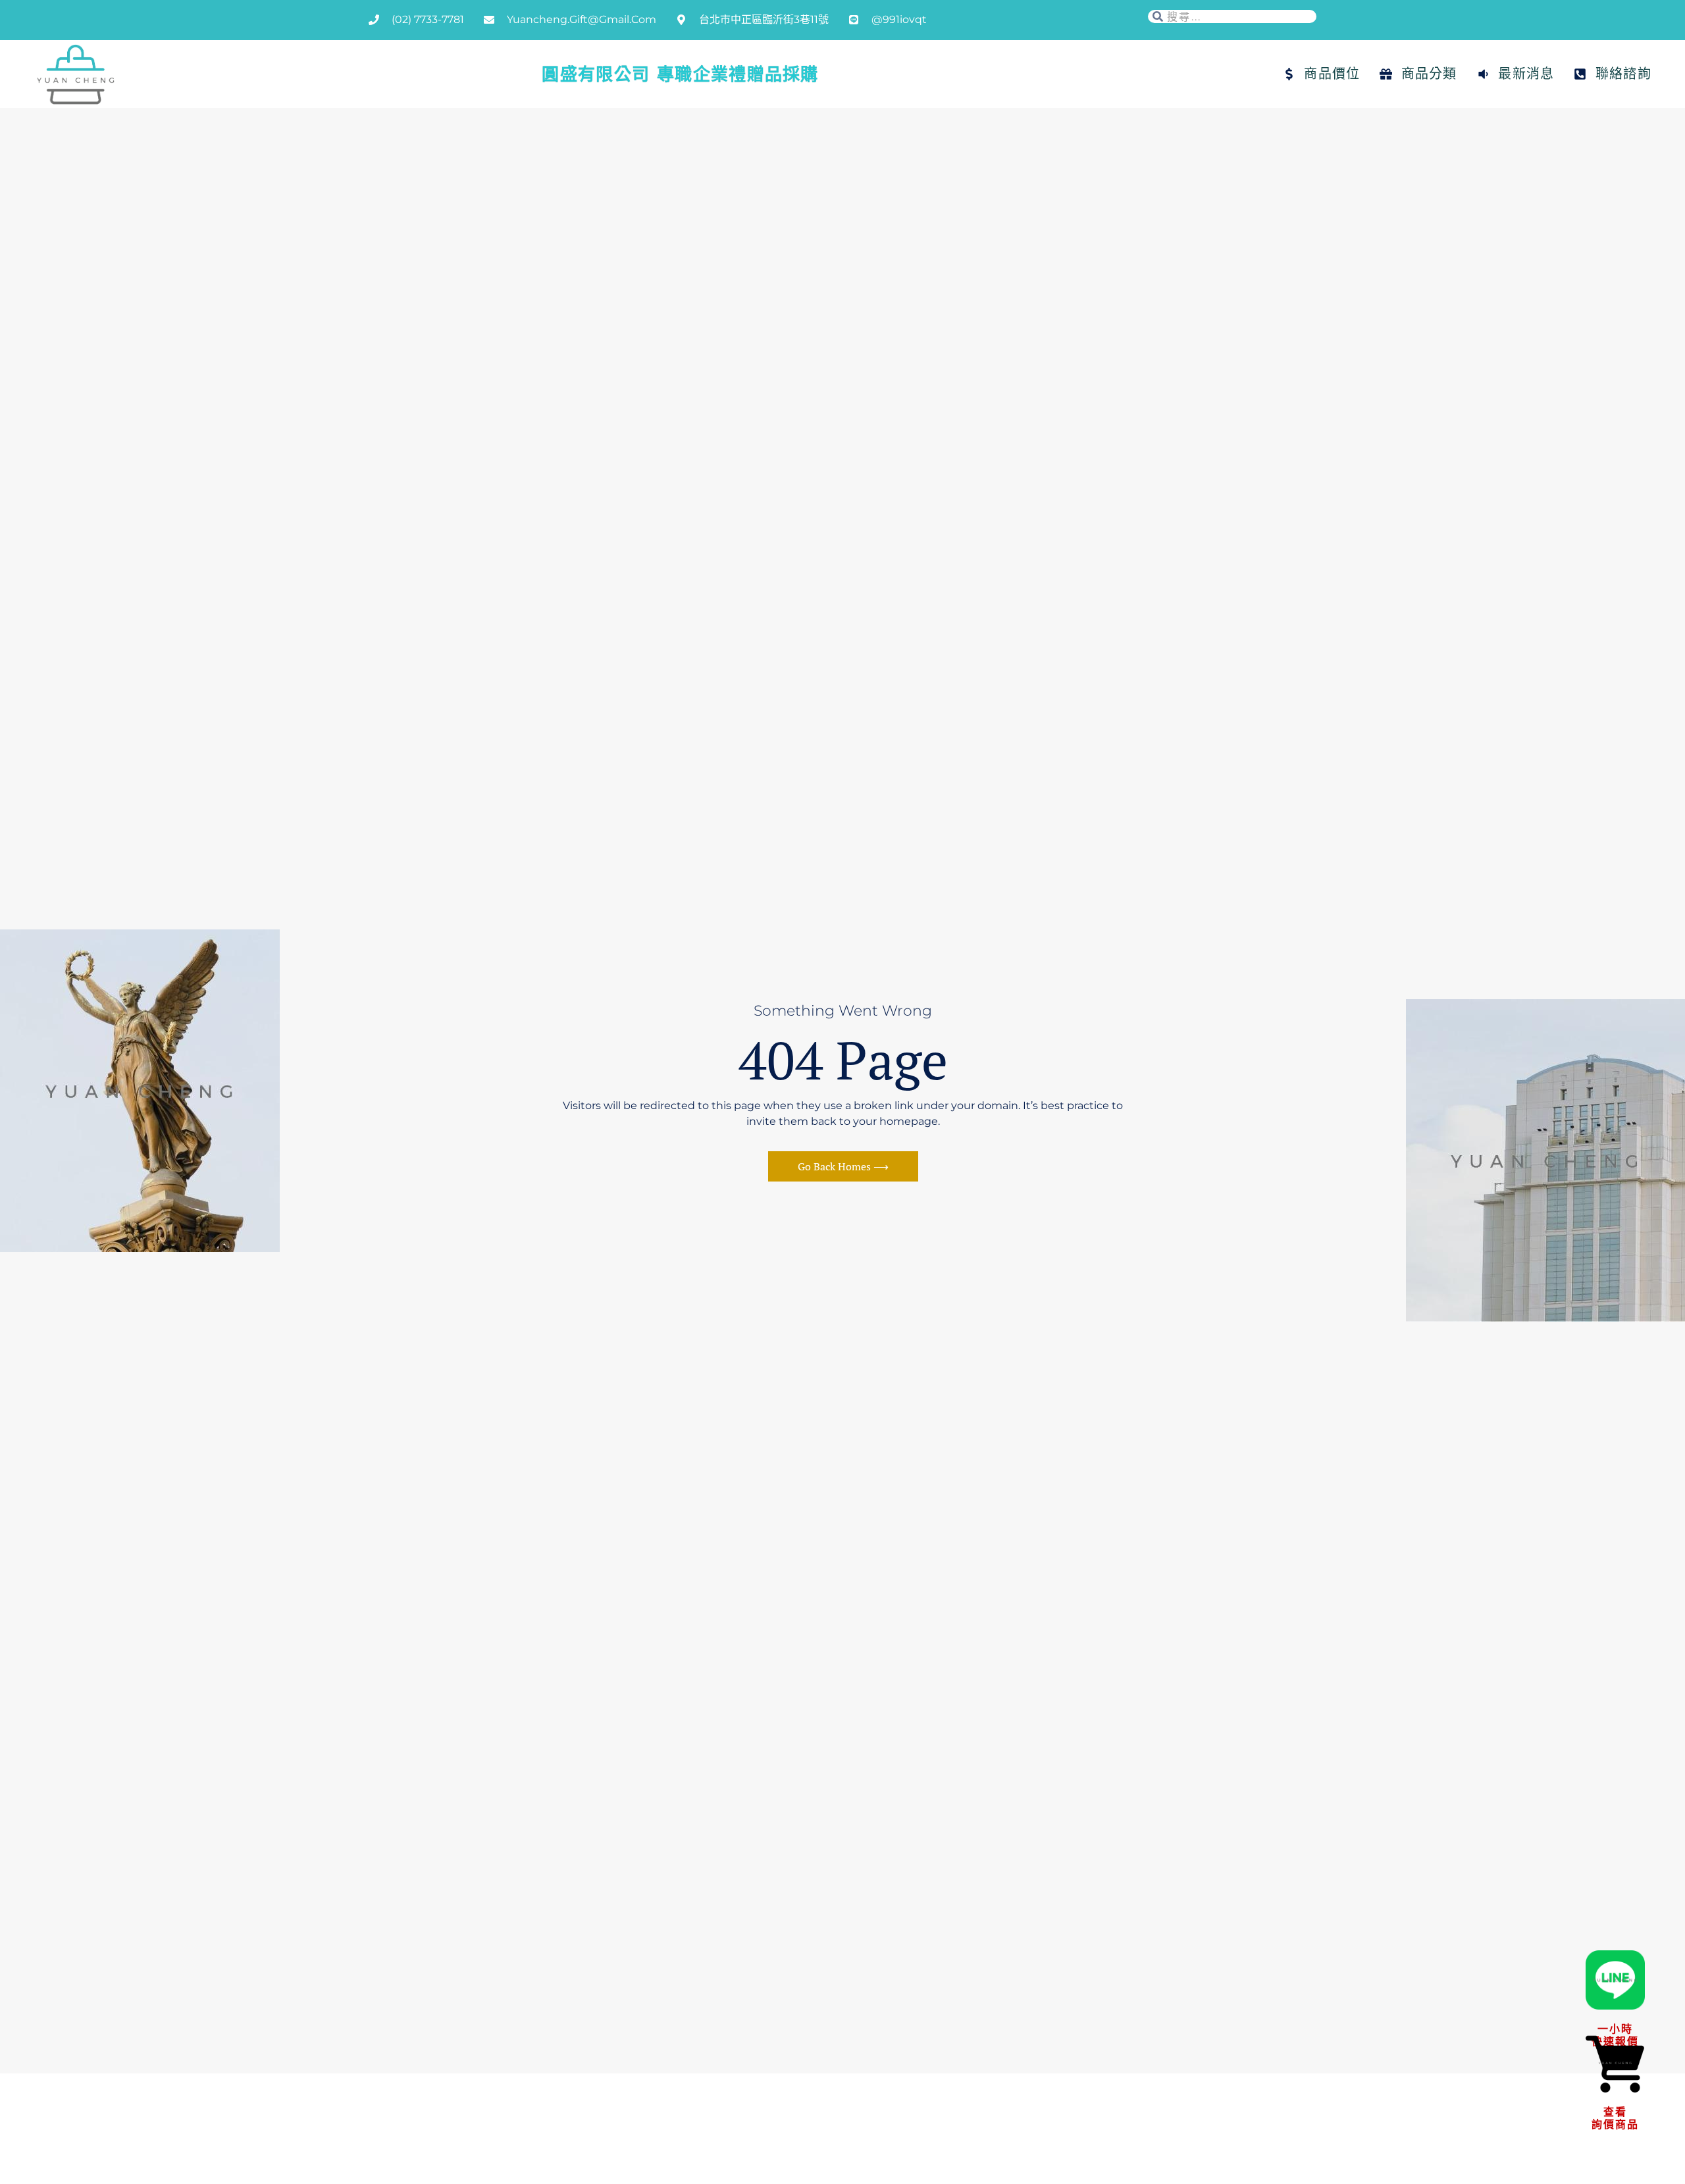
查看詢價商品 (1615, 2118)
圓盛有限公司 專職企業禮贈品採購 (680, 74)
